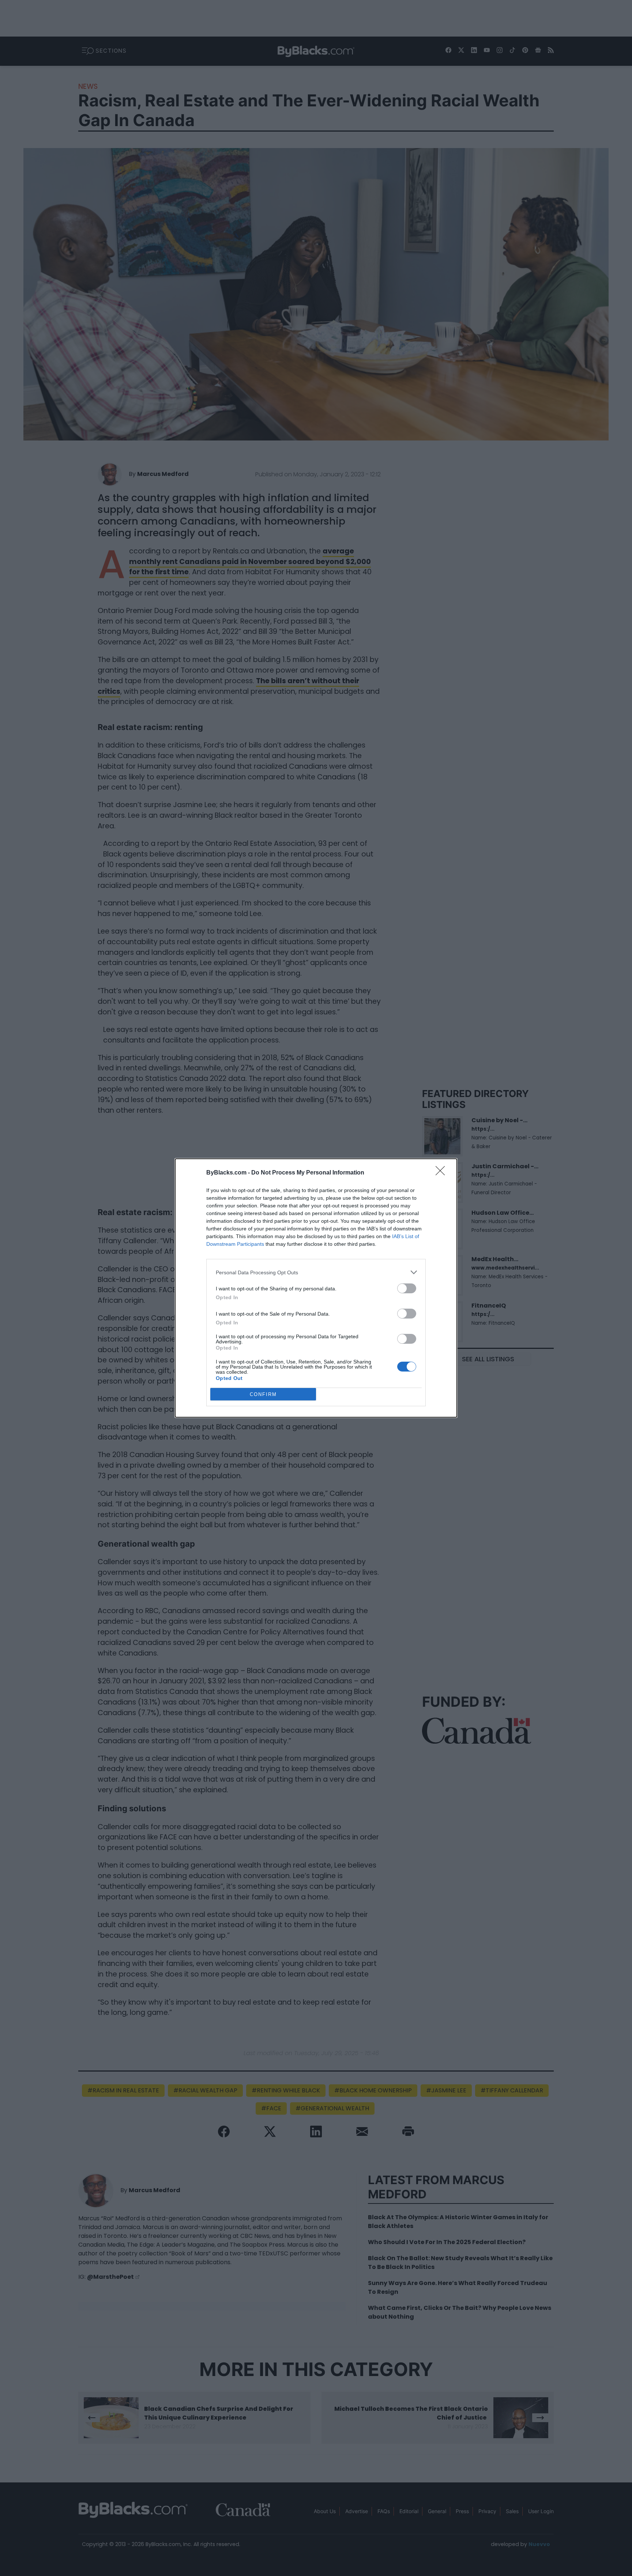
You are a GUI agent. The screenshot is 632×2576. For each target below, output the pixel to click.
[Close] (443, 1173)
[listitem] (316, 1272)
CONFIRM (263, 1394)
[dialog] (316, 1288)
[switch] (407, 1288)
